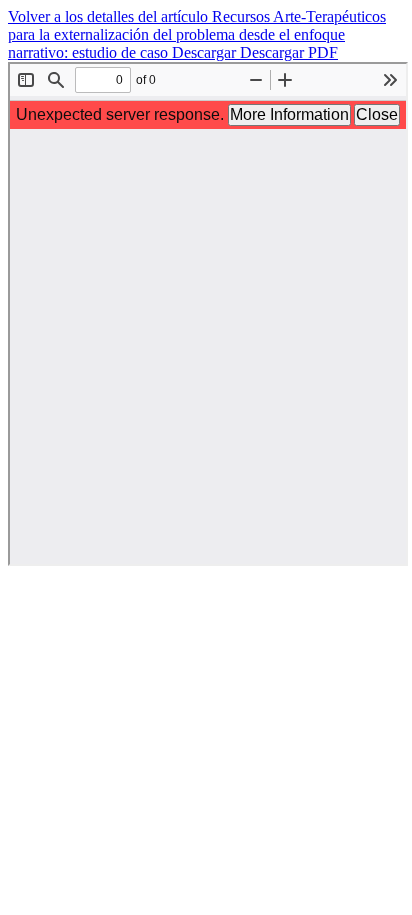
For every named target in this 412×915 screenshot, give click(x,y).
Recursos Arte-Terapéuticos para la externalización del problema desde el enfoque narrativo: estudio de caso (197, 34)
